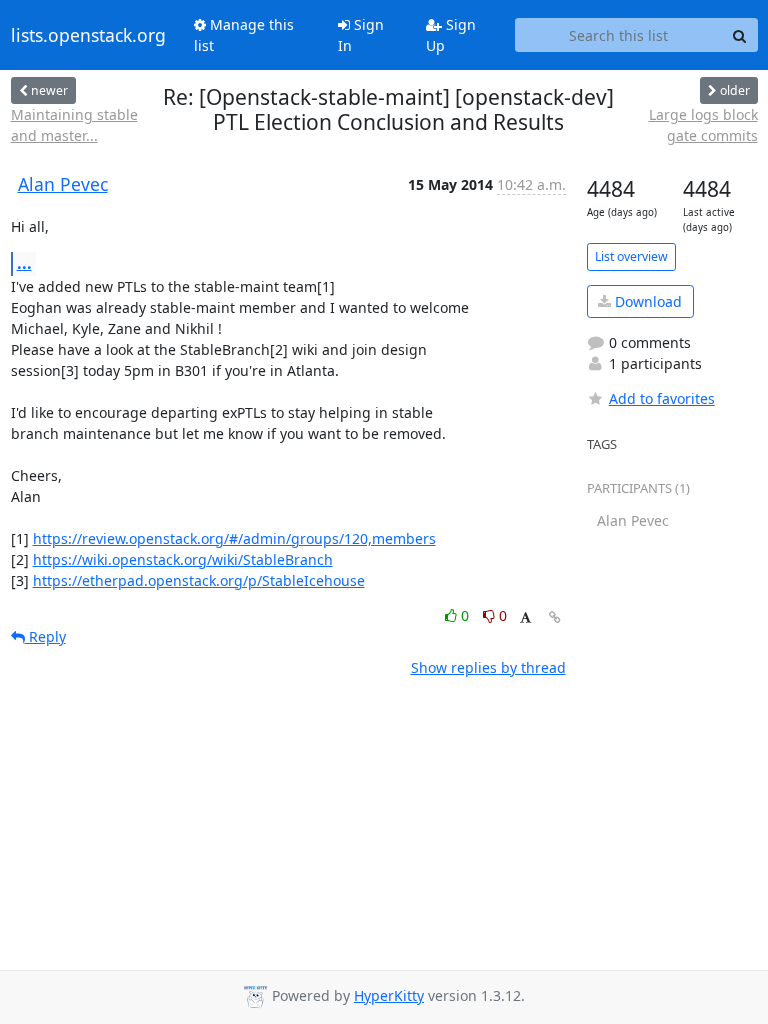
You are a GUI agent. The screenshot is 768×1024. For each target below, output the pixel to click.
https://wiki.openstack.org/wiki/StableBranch (183, 559)
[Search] (740, 35)
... (24, 263)
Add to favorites (662, 398)
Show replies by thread (488, 667)
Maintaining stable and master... (74, 125)
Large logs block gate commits (703, 125)
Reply (45, 636)
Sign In (361, 35)
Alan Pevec (63, 184)
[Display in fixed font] (525, 618)
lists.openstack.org (88, 35)
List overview (631, 256)
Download (646, 301)
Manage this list (244, 35)
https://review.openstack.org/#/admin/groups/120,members (234, 538)
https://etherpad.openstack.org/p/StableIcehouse (199, 580)
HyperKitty (389, 995)
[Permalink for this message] (555, 617)
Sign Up (451, 35)
